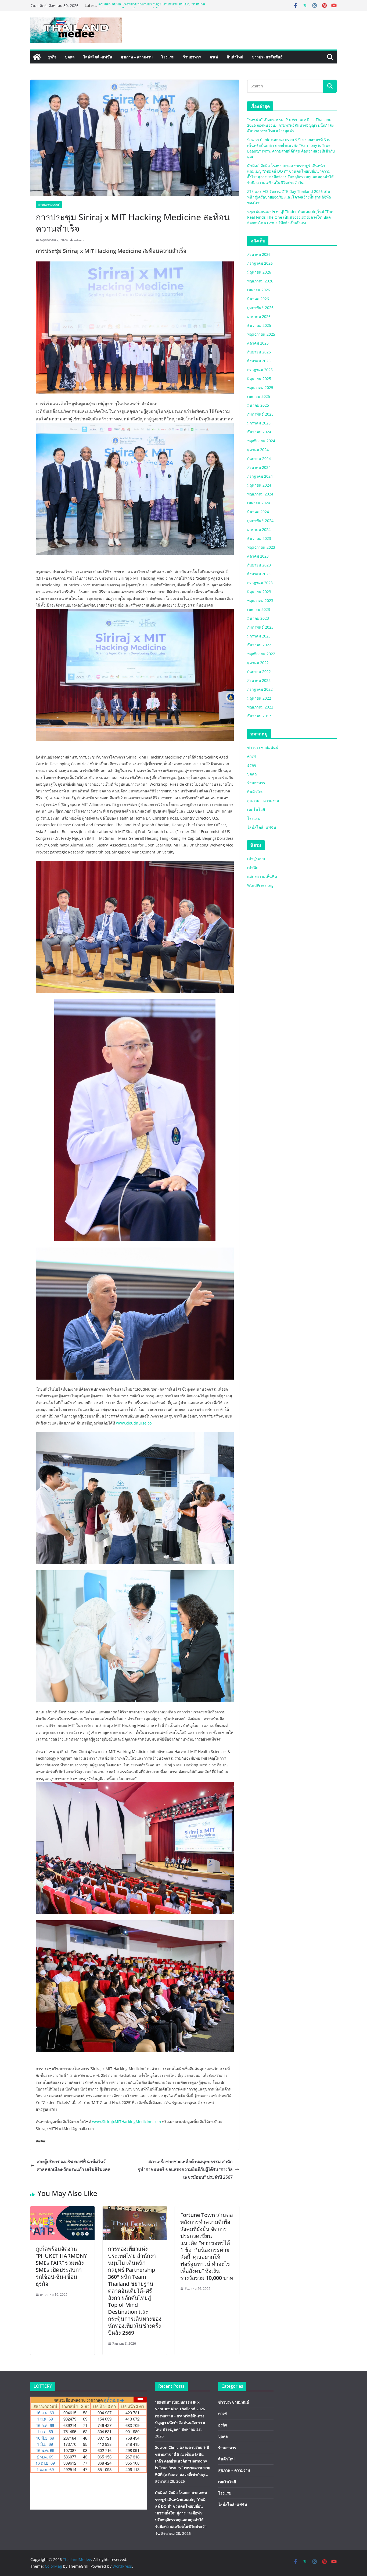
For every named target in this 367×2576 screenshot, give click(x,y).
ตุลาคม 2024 (258, 450)
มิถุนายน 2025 (259, 379)
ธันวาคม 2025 (259, 325)
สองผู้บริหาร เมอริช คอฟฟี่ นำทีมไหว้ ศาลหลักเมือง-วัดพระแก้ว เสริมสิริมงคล (74, 2165)
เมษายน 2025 (259, 396)
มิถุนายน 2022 (259, 698)
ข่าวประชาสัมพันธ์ (267, 57)
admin (79, 240)
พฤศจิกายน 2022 (261, 654)
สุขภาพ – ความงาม (137, 57)
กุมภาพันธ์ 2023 (260, 627)
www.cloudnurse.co (134, 1423)
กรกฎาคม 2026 (260, 263)
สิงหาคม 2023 (259, 574)
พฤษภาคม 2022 (260, 707)
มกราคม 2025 (259, 423)
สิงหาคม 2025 (259, 361)
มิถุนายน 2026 (259, 272)
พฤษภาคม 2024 (260, 494)
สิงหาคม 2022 (259, 680)
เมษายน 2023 (259, 609)
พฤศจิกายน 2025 (261, 334)
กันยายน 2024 (259, 458)
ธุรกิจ (52, 57)
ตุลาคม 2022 (258, 663)
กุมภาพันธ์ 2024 (260, 521)
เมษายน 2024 (259, 503)
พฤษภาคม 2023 (260, 600)
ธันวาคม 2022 (259, 645)
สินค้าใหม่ (235, 57)
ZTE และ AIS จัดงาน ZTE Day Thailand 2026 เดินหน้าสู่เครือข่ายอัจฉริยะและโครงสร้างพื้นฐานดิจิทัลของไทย (289, 197)
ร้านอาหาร (192, 57)
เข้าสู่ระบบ (256, 859)
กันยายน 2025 (259, 352)
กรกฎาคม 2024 (260, 476)
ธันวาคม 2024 (259, 432)
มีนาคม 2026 (258, 299)
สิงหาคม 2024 (259, 467)
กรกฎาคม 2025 (260, 370)
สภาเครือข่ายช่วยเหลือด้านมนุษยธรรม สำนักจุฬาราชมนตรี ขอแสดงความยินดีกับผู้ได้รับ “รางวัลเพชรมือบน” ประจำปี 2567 (185, 2169)
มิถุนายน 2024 (259, 485)
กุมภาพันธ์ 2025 (260, 414)
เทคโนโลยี (256, 809)
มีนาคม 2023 (258, 618)
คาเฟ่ (214, 57)
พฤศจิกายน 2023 (261, 547)
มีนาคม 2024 (258, 512)
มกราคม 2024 (259, 529)
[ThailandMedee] (37, 57)
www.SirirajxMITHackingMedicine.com (127, 2122)
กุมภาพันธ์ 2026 (260, 308)
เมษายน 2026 (259, 290)
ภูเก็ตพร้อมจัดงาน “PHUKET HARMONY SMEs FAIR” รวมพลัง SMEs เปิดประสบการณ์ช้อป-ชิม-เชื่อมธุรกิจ (61, 2266)
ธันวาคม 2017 (259, 716)
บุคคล (70, 57)
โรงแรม (168, 57)
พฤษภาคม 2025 (260, 387)
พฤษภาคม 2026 (260, 281)
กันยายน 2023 (259, 565)
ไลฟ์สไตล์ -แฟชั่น (98, 57)
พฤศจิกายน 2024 (261, 441)
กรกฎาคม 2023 (260, 583)
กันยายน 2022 (259, 672)
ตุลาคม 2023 (258, 556)
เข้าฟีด (253, 868)
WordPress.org (260, 885)
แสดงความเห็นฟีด (262, 876)
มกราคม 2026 (259, 316)
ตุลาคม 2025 (258, 343)
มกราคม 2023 (259, 636)
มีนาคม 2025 (258, 405)
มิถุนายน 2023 (259, 592)
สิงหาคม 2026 (259, 254)
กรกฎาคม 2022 (260, 689)
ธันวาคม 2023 (259, 538)
